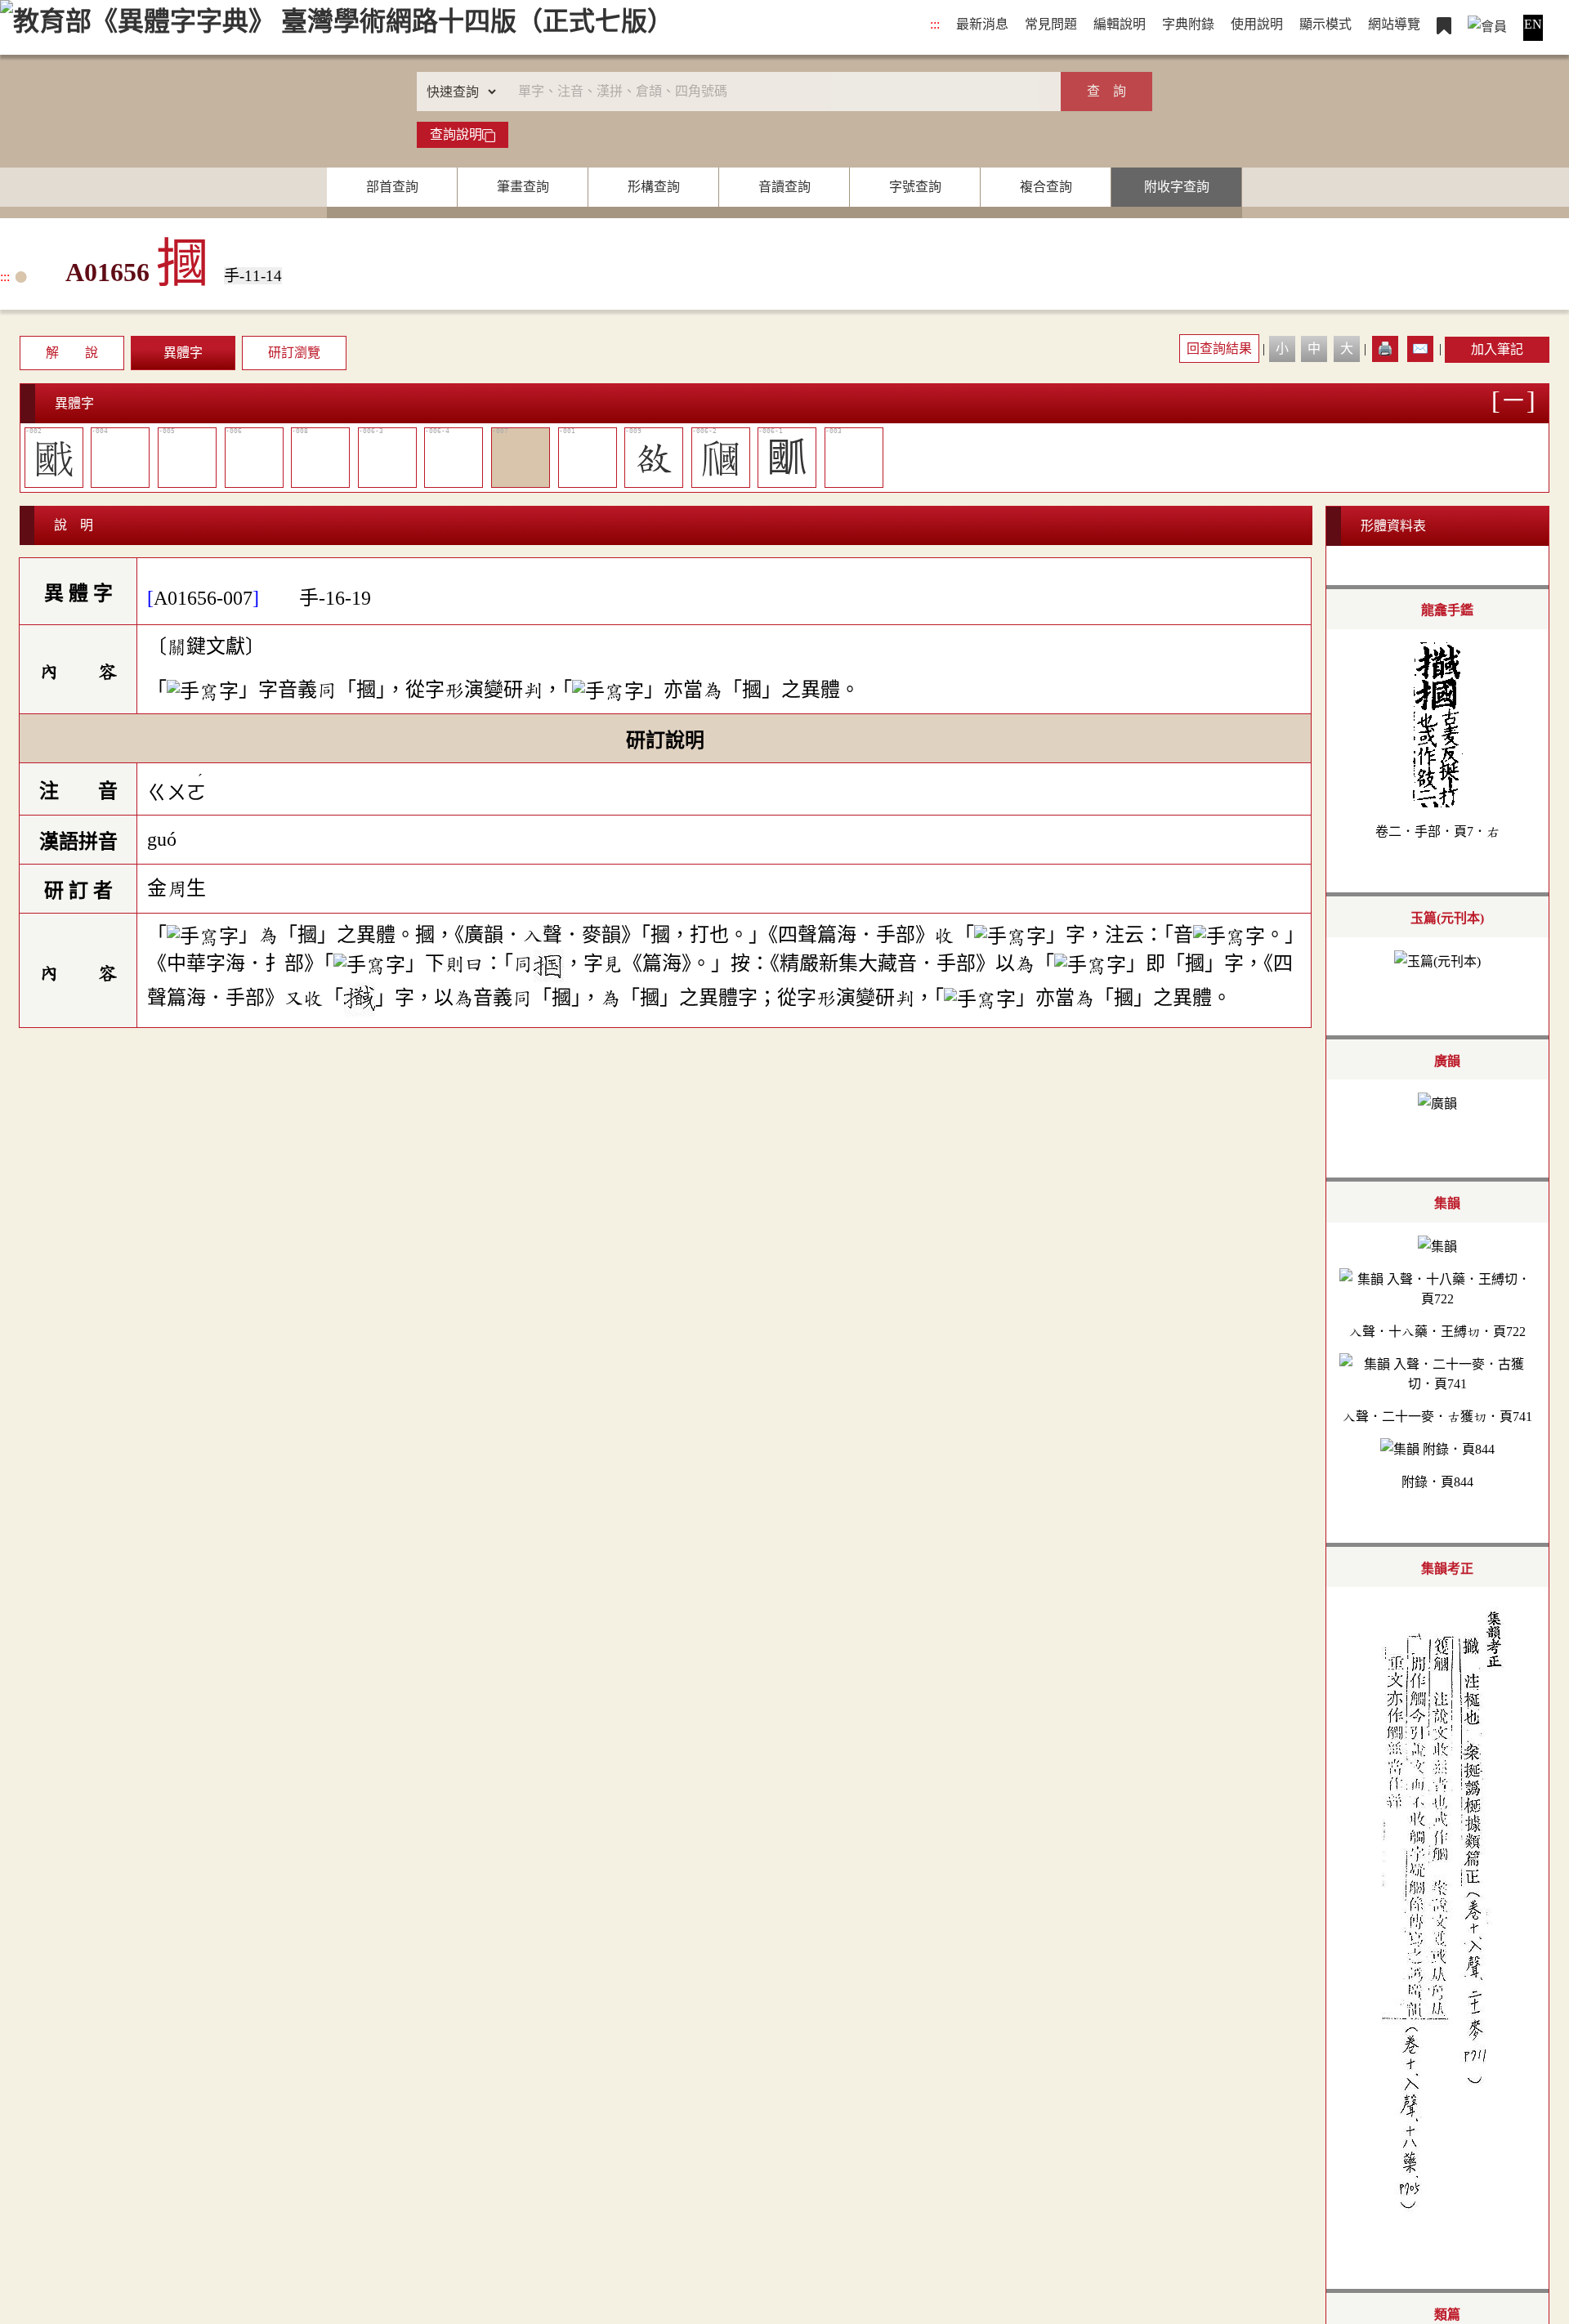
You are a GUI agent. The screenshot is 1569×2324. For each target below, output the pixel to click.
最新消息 (982, 24)
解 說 (72, 353)
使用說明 (1257, 24)
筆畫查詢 (523, 187)
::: (935, 24)
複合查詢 (1046, 187)
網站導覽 (1394, 24)
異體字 (183, 353)
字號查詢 (915, 187)
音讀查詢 (784, 187)
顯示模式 (1325, 24)
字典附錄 (1188, 24)
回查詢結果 (1219, 349)
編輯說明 (1120, 24)
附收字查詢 (1177, 187)
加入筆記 (1497, 349)
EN (1533, 24)
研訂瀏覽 (294, 353)
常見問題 (1051, 24)
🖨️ (1385, 349)
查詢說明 (456, 134)
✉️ (1420, 349)
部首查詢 (392, 187)
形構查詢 (654, 187)
